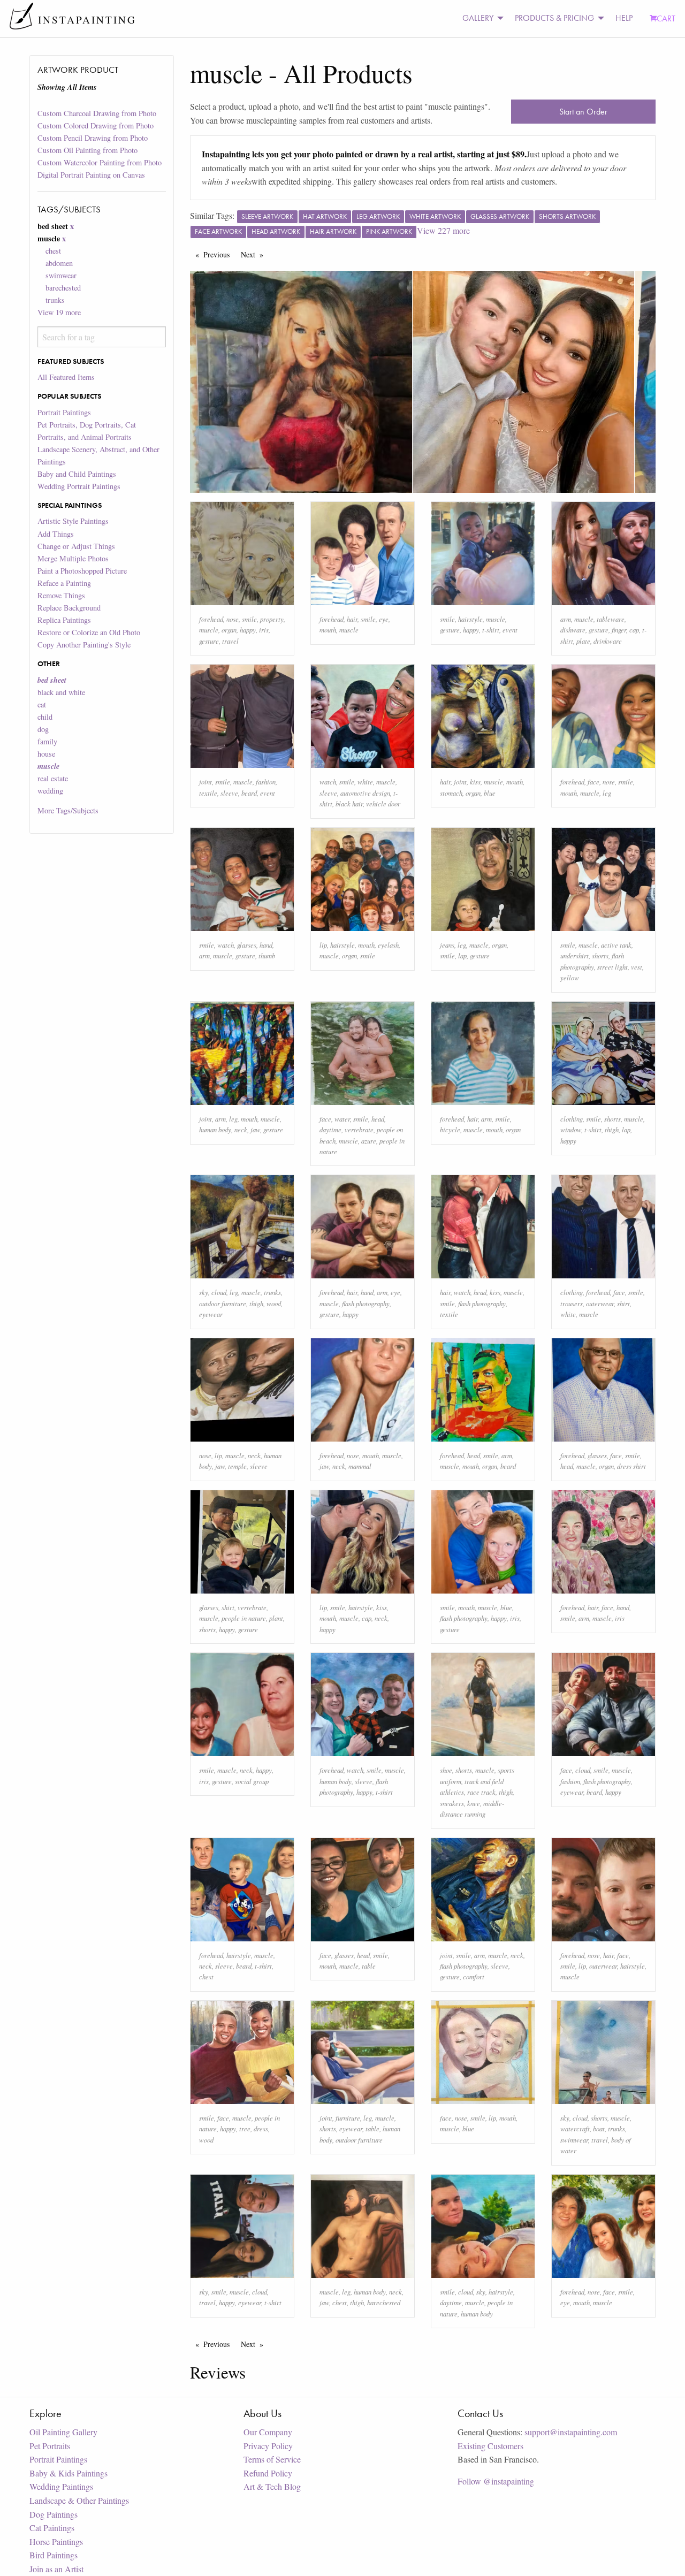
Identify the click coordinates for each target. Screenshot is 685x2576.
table (369, 1966)
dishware (573, 630)
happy (248, 630)
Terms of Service (272, 2459)
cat (42, 704)
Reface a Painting (64, 583)
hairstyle (470, 619)
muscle (209, 630)
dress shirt (631, 1466)
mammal (360, 1466)
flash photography (366, 1303)
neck (241, 1129)
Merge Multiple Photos (73, 558)
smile (249, 619)
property (272, 619)
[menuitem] (480, 18)
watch (328, 782)
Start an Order (583, 112)
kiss (475, 782)
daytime (330, 1129)
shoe (446, 1770)
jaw (255, 1129)
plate (583, 641)
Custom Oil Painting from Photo (87, 150)
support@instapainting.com (571, 2432)
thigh (612, 1129)
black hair (349, 803)
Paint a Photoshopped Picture (82, 571)
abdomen (59, 263)
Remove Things (61, 595)
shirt (623, 1303)
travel (230, 641)
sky (204, 1292)
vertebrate (359, 1129)
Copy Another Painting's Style (84, 645)
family (47, 741)
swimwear (61, 275)
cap (634, 630)
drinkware (608, 641)
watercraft (575, 2128)
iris (264, 630)
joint (205, 782)
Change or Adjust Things (76, 546)
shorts (600, 955)
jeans (447, 945)
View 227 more (443, 230)
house (46, 754)
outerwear (600, 1303)
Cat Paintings (52, 2528)
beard (249, 793)
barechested (63, 288)
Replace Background (69, 608)
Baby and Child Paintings (77, 474)
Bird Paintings (54, 2555)
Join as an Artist (56, 2569)
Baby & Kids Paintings (68, 2473)
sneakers (452, 1803)
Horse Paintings (56, 2541)
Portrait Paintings (64, 412)
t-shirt (491, 630)
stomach (451, 793)
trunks (55, 300)
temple (237, 1466)
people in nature (244, 1618)
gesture (209, 641)
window (571, 1129)
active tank (616, 945)
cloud (219, 1292)
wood (274, 1303)
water (342, 1119)
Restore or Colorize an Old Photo (89, 632)
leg (607, 793)
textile (208, 793)
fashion (266, 782)
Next (255, 254)
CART (666, 18)
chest (53, 251)
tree (245, 2128)
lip (323, 945)
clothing (572, 1119)
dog (43, 729)
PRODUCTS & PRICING (554, 18)
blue (490, 793)
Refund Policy (268, 2473)
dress (261, 2128)
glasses (247, 945)
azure (369, 1141)
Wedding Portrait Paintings (79, 486)
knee (474, 1803)
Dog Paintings (54, 2514)
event (510, 630)
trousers (572, 1303)
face (593, 782)
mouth (328, 630)
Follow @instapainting (496, 2481)
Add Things (56, 534)
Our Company (268, 2432)
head (378, 1119)
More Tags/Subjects (68, 810)
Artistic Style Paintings (73, 521)
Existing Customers (490, 2446)
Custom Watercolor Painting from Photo (100, 162)
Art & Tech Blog (272, 2486)
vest (637, 967)
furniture (348, 2118)
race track (481, 1792)
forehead (211, 619)
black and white (61, 692)
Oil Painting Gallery (63, 2432)
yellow (570, 977)
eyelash (388, 945)
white (365, 782)
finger (619, 630)
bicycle (450, 1129)
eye (384, 619)
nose (233, 619)
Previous (219, 254)
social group (252, 1781)
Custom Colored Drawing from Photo (96, 125)
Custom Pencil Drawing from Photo (93, 138)
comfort (474, 1976)
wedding (50, 791)
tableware (611, 619)
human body (215, 1129)
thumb (267, 955)
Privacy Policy (268, 2446)
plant (276, 1618)
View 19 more (59, 312)
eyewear (211, 1314)
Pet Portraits (50, 2446)
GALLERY (478, 18)
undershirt (574, 955)
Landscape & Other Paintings (79, 2500)
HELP (624, 18)
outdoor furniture (223, 1303)
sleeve (229, 793)
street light (612, 967)
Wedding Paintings (61, 2486)
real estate (53, 778)
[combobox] (101, 337)
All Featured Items (66, 377)
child (45, 717)
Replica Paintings (64, 620)
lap (462, 955)
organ (229, 630)
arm (566, 619)
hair (352, 619)
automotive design (365, 793)
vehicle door (383, 803)
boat (599, 2128)
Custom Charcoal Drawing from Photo (97, 113)
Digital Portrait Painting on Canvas (91, 175)
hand (266, 945)
